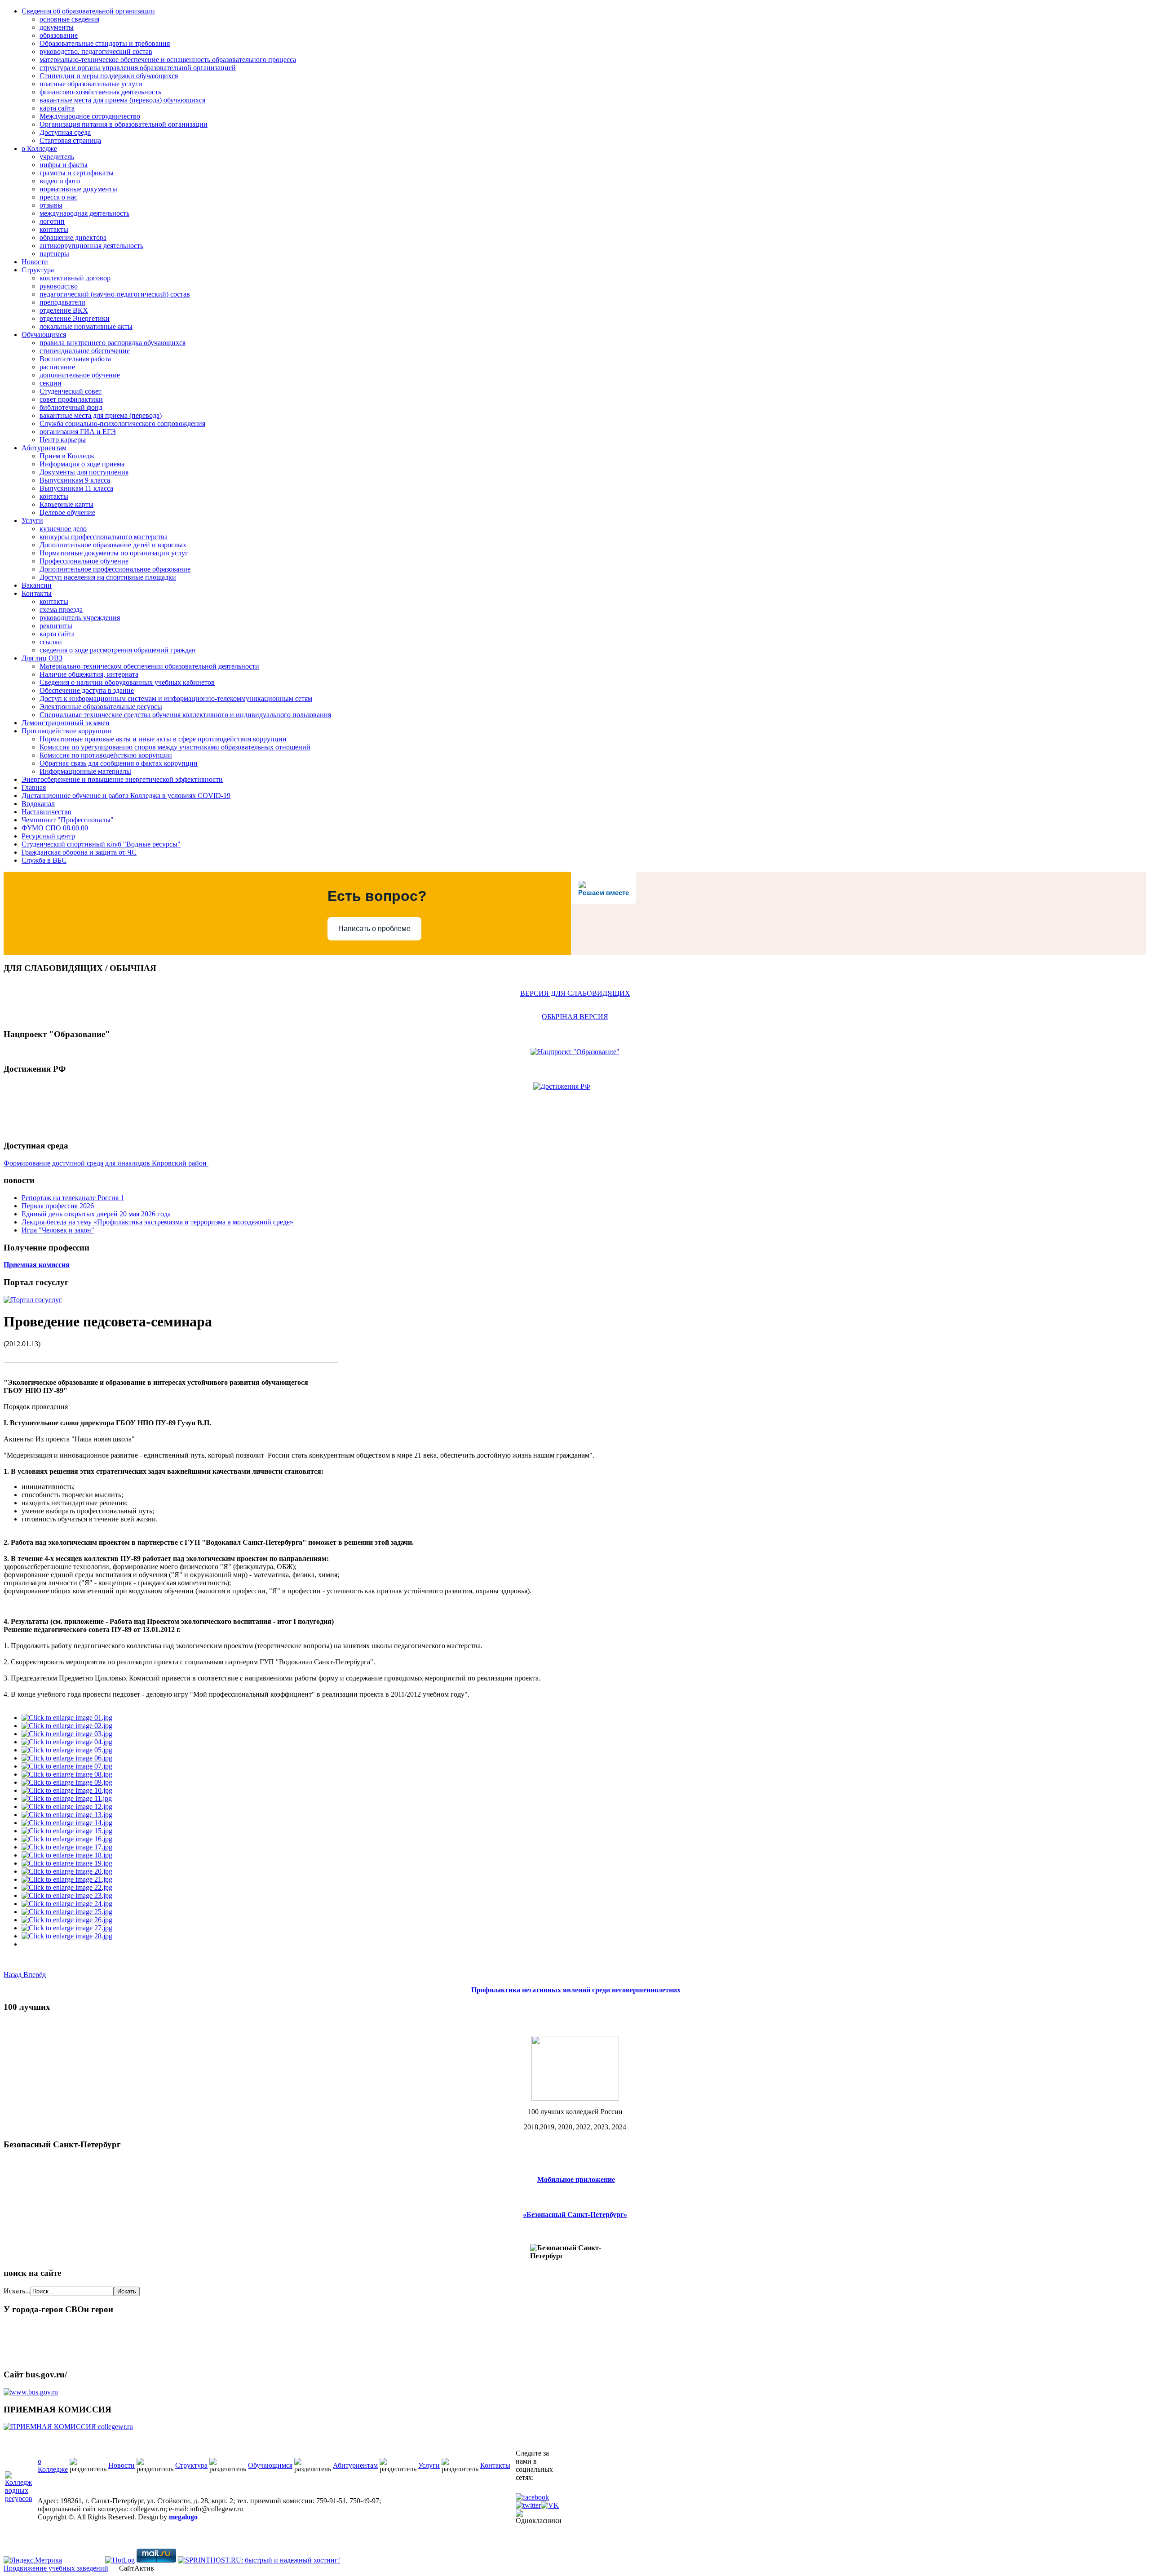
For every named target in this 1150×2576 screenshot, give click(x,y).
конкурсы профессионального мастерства (104, 537)
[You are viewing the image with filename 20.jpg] (67, 1871)
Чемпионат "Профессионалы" (68, 820)
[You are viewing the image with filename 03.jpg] (67, 1734)
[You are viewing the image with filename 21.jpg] (67, 1879)
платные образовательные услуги (91, 84)
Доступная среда (65, 132)
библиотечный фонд (71, 407)
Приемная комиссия (37, 1265)
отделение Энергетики (75, 318)
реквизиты (56, 626)
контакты (54, 229)
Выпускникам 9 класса (75, 480)
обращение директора (73, 237)
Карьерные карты (66, 504)
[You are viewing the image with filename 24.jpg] (67, 1904)
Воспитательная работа (75, 359)
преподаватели (62, 302)
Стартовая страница (70, 140)
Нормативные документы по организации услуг (114, 553)
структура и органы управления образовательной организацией (138, 68)
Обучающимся (44, 335)
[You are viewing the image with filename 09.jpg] (67, 1782)
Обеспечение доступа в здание (87, 690)
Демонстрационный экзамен (66, 723)
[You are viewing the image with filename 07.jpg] (67, 1766)
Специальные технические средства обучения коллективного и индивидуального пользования (185, 715)
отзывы (51, 205)
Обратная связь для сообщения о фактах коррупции (119, 763)
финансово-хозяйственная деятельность (100, 92)
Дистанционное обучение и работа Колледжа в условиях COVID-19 (126, 796)
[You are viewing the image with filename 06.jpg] (67, 1758)
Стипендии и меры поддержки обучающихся (109, 76)
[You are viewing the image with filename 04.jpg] (67, 1742)
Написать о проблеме (374, 929)
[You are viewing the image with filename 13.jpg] (67, 1815)
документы (57, 27)
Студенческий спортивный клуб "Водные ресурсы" (101, 844)
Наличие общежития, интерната (89, 674)
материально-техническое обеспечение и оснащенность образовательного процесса (168, 60)
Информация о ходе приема (82, 464)
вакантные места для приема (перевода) (101, 415)
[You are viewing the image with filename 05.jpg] (67, 1750)
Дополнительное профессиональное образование (115, 569)
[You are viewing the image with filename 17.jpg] (67, 1847)
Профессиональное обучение (84, 561)
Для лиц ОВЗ (42, 658)
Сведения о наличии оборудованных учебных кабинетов (127, 682)
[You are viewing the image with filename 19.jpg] (67, 1863)
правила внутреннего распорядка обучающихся (113, 343)
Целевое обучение (67, 512)
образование (59, 35)
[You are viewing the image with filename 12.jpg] (67, 1807)
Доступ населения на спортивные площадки (108, 577)
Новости (35, 262)
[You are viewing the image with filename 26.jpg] (67, 1920)
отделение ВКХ (64, 310)
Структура (38, 270)
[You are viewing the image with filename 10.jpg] (67, 1790)
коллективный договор (75, 278)
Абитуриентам (44, 448)
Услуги (32, 521)
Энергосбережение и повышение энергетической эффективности (122, 779)
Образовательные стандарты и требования (105, 43)
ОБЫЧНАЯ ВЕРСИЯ (575, 1017)
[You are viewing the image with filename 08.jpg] (67, 1774)
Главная (34, 787)
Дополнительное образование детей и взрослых (113, 545)
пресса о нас (58, 197)
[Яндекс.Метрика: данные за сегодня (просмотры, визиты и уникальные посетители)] (33, 2560)
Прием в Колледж (67, 456)
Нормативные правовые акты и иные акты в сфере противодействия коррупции (163, 739)
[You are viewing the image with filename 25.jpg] (67, 1912)
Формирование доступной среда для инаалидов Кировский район (106, 1163)
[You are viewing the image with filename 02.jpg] (67, 1726)
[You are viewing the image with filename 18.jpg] (67, 1855)
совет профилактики (71, 399)
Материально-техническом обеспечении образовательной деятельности (149, 666)
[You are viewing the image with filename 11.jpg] (67, 1798)
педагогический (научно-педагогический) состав (115, 294)
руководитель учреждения (80, 618)
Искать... (17, 2291)
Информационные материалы (85, 771)
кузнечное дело (63, 529)
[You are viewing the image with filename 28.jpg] (67, 1936)
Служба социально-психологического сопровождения (122, 423)
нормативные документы (78, 189)
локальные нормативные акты (86, 326)
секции (51, 383)
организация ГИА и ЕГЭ (78, 432)
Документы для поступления (84, 472)
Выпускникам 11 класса (76, 488)
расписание (57, 367)
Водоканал (38, 804)
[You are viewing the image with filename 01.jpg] (67, 1718)
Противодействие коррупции (67, 731)
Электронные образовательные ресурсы (101, 707)
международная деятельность (84, 213)
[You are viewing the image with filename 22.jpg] (67, 1887)
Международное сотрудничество (90, 116)
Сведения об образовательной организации (88, 11)
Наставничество (46, 812)
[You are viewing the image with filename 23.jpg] (67, 1895)
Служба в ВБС (44, 860)
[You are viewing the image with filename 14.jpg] (67, 1823)
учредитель (57, 157)
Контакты (37, 593)
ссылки (51, 642)
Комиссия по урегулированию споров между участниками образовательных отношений (175, 747)
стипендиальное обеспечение (85, 351)
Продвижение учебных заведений (56, 2568)
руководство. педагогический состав (96, 51)
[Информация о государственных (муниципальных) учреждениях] (31, 2392)
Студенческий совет (71, 391)
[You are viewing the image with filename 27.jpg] (67, 1928)
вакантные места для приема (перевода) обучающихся (122, 100)
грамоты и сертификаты (77, 173)
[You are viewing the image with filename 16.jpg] (67, 1839)
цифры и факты (64, 165)
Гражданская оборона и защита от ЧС (79, 852)
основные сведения (69, 19)
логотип (52, 221)
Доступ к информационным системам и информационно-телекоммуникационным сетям (176, 698)
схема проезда (61, 610)
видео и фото (60, 181)
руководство (59, 286)
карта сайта (57, 108)
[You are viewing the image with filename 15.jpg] (67, 1831)
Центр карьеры (63, 440)
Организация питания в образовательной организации (124, 124)
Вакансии (37, 585)
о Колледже (39, 149)
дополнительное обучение (80, 375)
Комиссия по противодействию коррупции (106, 755)
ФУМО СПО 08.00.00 (55, 828)
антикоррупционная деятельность (91, 246)
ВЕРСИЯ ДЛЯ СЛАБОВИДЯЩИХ (575, 993)
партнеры (54, 254)
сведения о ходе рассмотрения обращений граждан (118, 650)
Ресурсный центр (48, 836)
